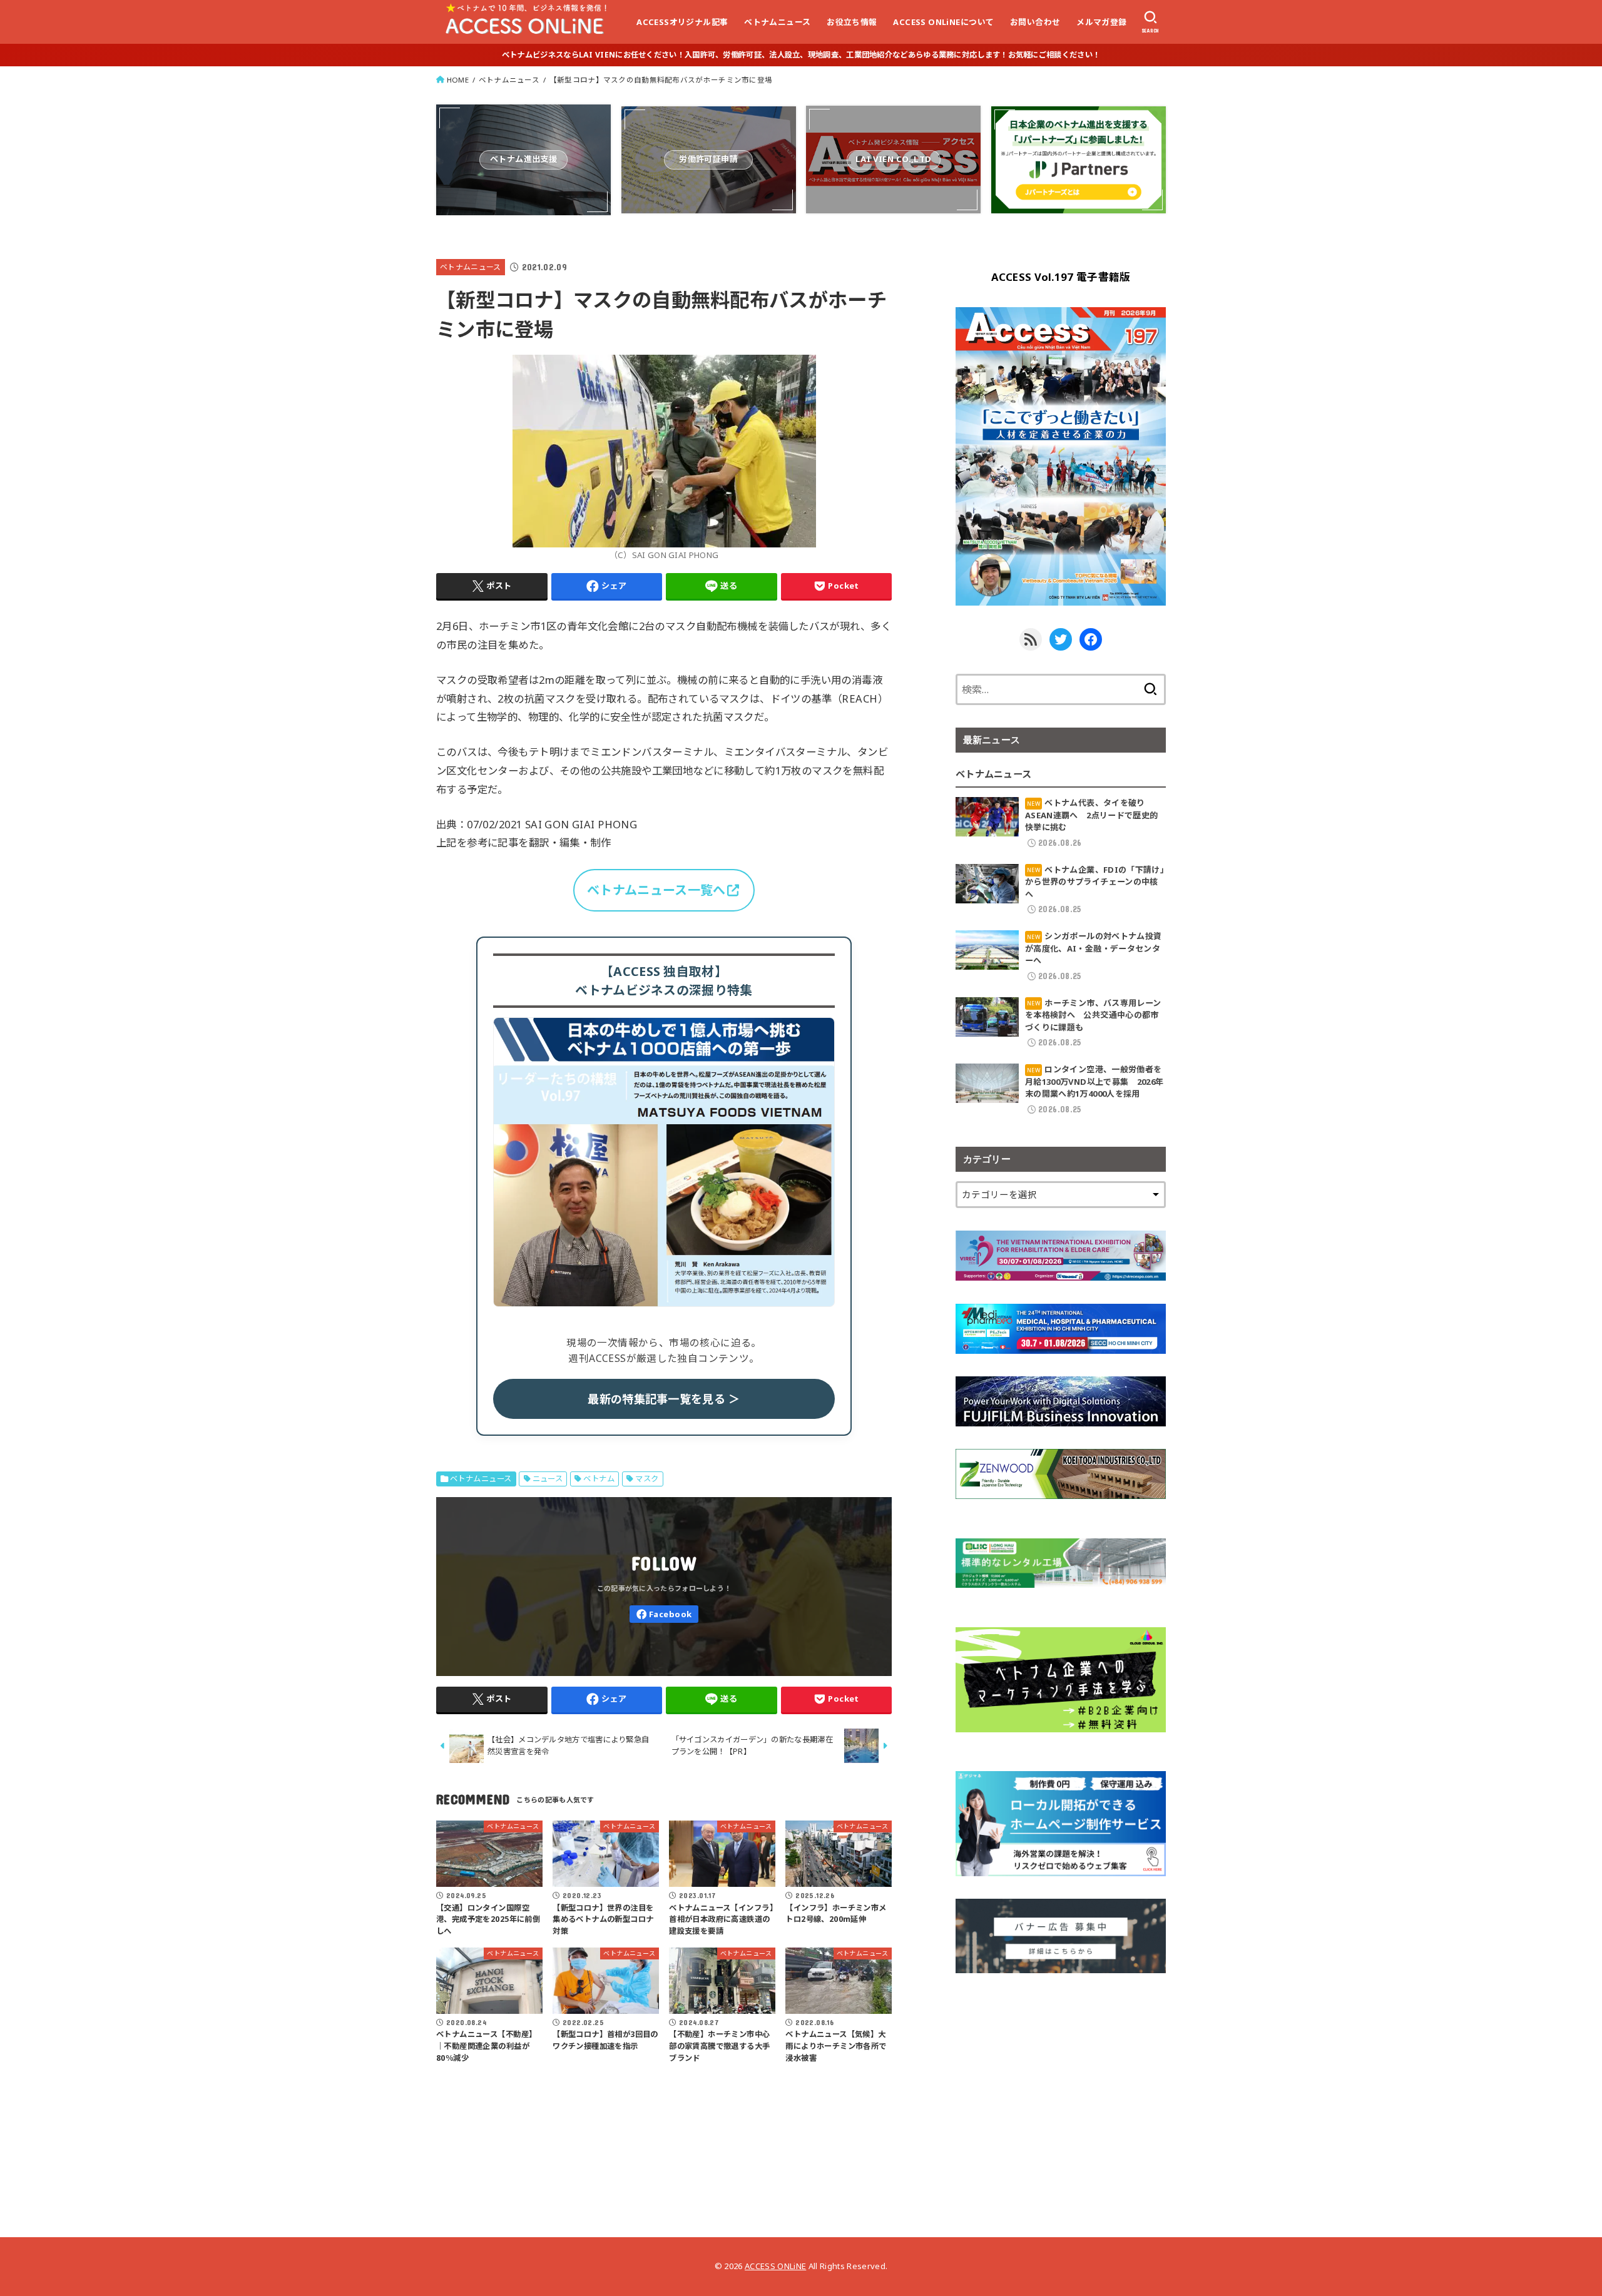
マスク (647, 1479)
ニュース (548, 1479)
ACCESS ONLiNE (775, 2266)
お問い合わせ (1035, 22)
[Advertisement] (1061, 2083)
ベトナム (599, 1479)
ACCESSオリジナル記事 (682, 22)
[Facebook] (664, 1614)
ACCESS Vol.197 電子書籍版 (1061, 277)
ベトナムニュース (777, 22)
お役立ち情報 (852, 22)
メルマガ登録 (1101, 22)
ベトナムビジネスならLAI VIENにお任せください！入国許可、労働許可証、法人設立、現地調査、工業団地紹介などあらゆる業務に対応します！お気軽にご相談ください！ (801, 55)
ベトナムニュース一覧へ (656, 890)
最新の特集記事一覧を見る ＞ (664, 1399)
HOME (458, 80)
